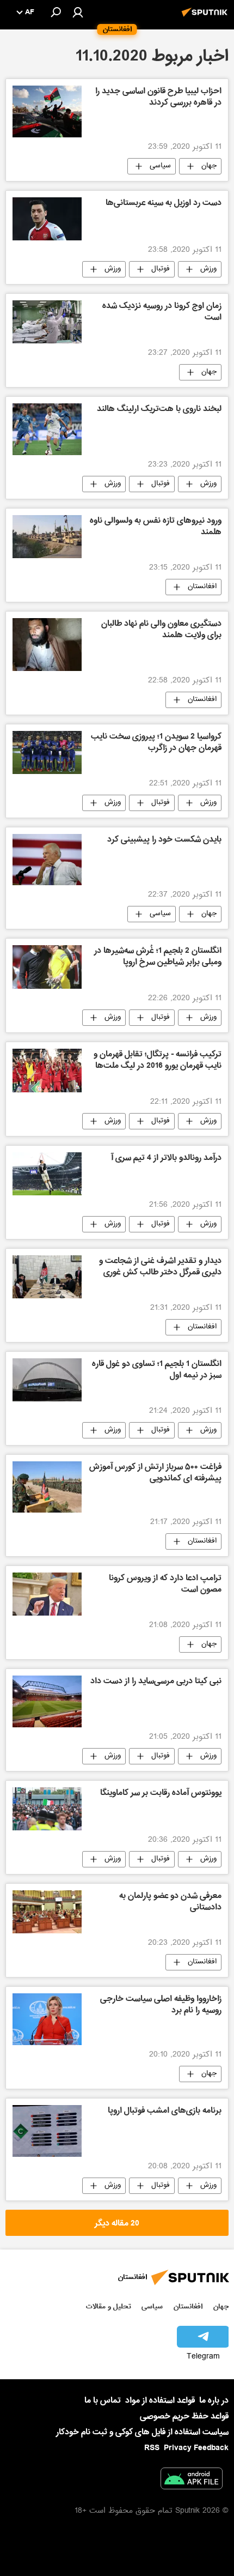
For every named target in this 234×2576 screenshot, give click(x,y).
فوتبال (161, 269)
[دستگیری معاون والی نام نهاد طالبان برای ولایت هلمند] (47, 645)
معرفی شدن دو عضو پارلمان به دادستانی (170, 1903)
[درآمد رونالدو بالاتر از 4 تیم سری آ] (47, 1174)
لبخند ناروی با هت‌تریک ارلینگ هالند (159, 410)
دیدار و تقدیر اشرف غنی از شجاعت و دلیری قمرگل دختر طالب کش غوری (160, 1268)
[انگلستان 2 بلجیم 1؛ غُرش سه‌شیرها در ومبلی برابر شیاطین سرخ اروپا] (47, 967)
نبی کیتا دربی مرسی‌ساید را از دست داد (156, 1682)
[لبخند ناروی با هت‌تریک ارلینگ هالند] (47, 429)
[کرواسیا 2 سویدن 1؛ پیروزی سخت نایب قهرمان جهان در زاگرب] (47, 752)
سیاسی (160, 166)
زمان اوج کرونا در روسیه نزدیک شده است (162, 313)
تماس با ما (103, 2401)
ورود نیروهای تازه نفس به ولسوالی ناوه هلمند (156, 527)
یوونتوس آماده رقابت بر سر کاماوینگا (161, 1794)
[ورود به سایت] (78, 12)
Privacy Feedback (196, 2448)
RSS (152, 2448)
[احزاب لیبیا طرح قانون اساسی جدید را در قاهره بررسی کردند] (47, 111)
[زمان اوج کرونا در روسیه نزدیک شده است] (47, 322)
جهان (209, 166)
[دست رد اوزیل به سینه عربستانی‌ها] (47, 219)
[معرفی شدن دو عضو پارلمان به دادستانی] (47, 1912)
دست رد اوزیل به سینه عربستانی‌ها (164, 204)
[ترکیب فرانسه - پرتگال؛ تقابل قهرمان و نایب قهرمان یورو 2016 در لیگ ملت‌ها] (47, 1071)
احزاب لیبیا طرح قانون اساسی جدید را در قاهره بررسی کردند (158, 98)
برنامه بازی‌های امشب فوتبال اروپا (165, 2112)
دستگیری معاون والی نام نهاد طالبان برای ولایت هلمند (161, 630)
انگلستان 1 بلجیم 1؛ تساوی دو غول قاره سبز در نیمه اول (157, 1371)
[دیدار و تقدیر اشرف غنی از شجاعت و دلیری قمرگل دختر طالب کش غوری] (47, 1277)
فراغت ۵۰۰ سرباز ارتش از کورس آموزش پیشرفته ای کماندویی (155, 1474)
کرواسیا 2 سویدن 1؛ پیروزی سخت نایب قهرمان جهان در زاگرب (156, 743)
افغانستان (202, 587)
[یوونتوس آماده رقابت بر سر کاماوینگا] (47, 1809)
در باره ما (214, 2400)
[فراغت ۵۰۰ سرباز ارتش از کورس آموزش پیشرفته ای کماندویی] (47, 1487)
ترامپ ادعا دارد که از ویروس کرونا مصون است (165, 1585)
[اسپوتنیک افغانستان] (206, 18)
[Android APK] (192, 2481)
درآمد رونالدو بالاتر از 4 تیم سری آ (166, 1159)
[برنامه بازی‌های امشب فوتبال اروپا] (47, 2131)
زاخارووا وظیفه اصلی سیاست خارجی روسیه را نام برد (161, 2006)
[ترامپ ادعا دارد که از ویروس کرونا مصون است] (47, 1594)
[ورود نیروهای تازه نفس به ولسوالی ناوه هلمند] (47, 537)
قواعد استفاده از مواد (160, 2400)
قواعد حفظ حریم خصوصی (184, 2416)
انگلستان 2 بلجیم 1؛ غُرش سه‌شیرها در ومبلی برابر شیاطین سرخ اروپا (158, 957)
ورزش (208, 269)
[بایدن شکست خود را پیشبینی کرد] (47, 860)
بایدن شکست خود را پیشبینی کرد (164, 840)
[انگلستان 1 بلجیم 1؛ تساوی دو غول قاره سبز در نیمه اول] (47, 1380)
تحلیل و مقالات (109, 2306)
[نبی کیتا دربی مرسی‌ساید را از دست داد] (47, 1701)
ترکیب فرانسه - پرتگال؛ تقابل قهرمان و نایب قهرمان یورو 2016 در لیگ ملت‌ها (158, 1061)
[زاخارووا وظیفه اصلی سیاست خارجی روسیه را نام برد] (47, 2019)
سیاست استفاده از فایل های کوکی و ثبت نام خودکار (142, 2432)
